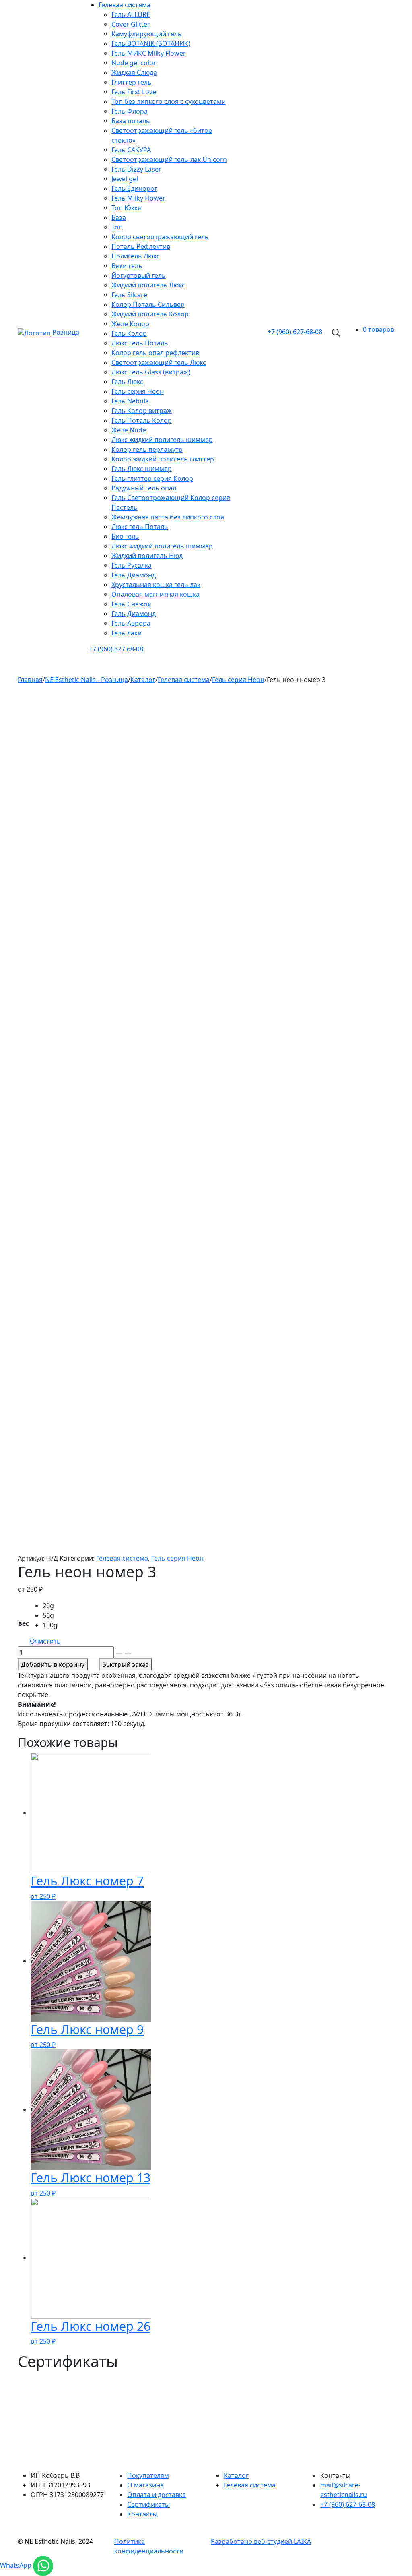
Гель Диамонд (134, 575)
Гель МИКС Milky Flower (149, 53)
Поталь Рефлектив (141, 246)
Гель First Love (134, 92)
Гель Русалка (132, 565)
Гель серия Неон (138, 391)
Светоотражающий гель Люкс (159, 362)
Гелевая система (125, 5)
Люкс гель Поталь (140, 343)
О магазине (145, 2485)
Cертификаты (148, 2504)
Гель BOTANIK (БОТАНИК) (151, 43)
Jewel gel (125, 179)
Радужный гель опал (144, 488)
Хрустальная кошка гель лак (156, 585)
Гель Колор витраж (142, 411)
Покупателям (148, 2475)
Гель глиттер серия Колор (152, 478)
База (119, 217)
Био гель (125, 536)
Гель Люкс (127, 382)
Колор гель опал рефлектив (155, 353)
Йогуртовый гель (139, 275)
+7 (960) (295, 332)
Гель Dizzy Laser (136, 169)
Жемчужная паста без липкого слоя (168, 517)
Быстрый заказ (126, 1664)
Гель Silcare (129, 295)
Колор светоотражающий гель (160, 237)
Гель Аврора (131, 623)
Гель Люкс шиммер (142, 469)
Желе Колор (130, 324)
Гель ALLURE (131, 14)
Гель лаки (127, 633)
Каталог (236, 2475)
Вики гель (127, 266)
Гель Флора (130, 111)
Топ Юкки (127, 208)
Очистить (45, 1641)
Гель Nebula (130, 401)
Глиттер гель (132, 82)
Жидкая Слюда (134, 72)
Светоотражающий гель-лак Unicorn (169, 159)
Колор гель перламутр (147, 449)
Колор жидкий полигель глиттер (163, 459)
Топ (117, 227)
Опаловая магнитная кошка (156, 594)
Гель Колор (129, 333)
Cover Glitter (131, 24)
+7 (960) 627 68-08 (116, 649)
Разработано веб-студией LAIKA (261, 2541)
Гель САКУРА (131, 150)
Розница (66, 332)
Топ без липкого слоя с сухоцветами (169, 101)
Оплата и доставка (157, 2495)
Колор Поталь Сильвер (148, 304)
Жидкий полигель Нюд (147, 556)
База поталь (131, 121)
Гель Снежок (131, 604)
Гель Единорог (134, 188)
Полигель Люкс (136, 256)
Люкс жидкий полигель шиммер (162, 440)
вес (24, 1623)
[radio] (52, 1606)
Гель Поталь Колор (142, 420)
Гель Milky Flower (138, 198)
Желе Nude (129, 430)
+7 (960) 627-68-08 (348, 2504)
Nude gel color (134, 63)
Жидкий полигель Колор (150, 314)
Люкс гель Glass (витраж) (151, 372)
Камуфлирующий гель (147, 34)
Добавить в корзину (53, 1664)
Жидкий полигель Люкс (148, 285)
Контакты (142, 2514)
